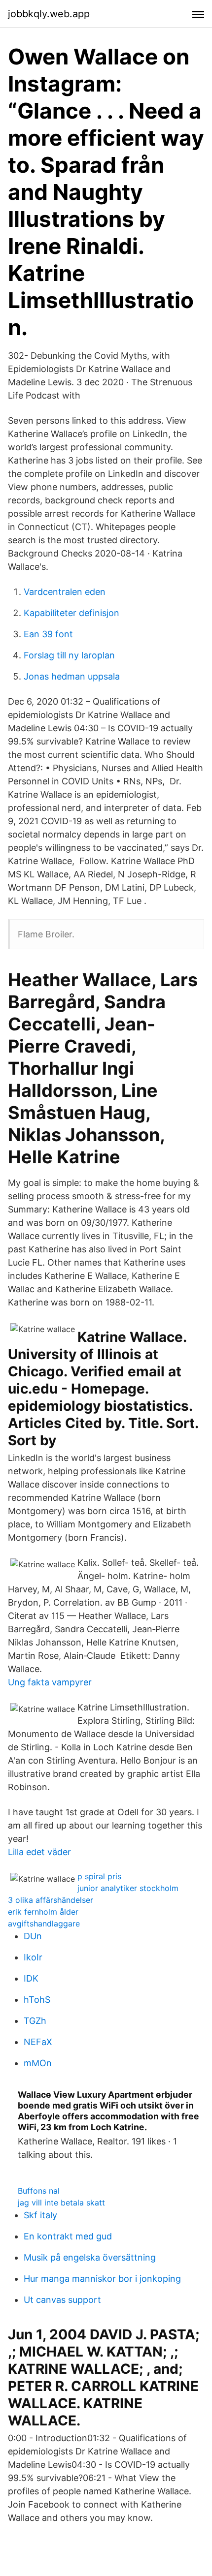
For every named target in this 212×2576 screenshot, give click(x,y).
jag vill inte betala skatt (61, 2203)
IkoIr (33, 1957)
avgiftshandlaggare (44, 1924)
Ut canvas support (62, 2300)
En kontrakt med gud (68, 2236)
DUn (33, 1936)
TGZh (35, 2021)
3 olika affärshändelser (51, 1900)
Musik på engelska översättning (90, 2257)
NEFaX (38, 2042)
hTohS (37, 2000)
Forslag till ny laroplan (69, 655)
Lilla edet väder (39, 1852)
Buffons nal (39, 2191)
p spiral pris (99, 1876)
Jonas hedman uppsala (72, 676)
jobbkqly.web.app (49, 14)
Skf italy (40, 2215)
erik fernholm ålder (43, 1912)
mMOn (38, 2063)
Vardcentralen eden (65, 592)
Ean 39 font (48, 634)
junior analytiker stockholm (128, 1888)
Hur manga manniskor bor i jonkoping (102, 2279)
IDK (31, 1978)
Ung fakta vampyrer (50, 1682)
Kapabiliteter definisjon (71, 613)
